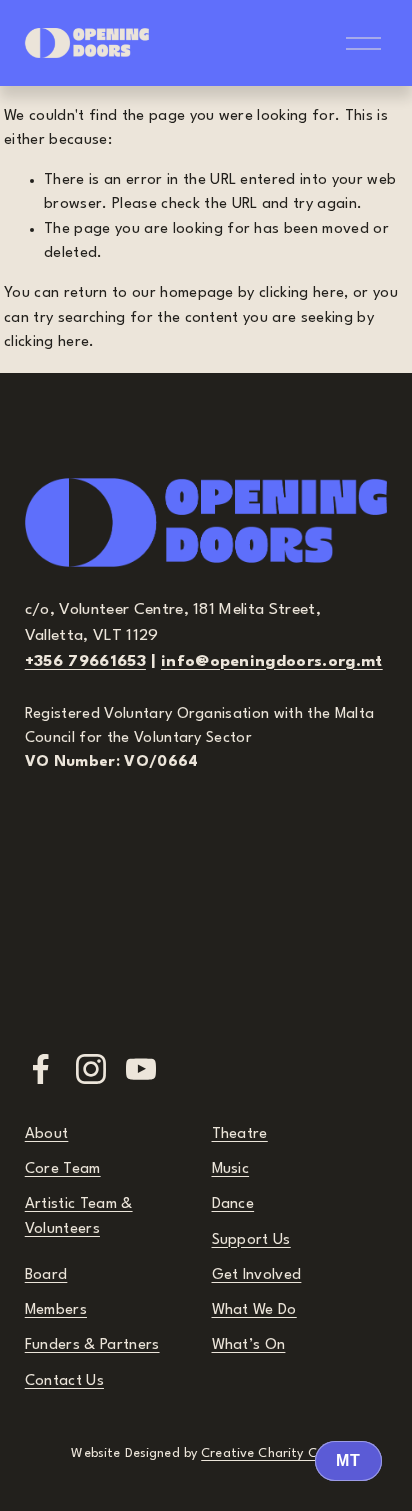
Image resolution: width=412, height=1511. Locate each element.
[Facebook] (41, 1069)
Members (56, 1310)
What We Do (254, 1310)
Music (231, 1169)
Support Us (251, 1240)
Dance (233, 1204)
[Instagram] (91, 1069)
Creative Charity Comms (277, 1453)
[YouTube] (141, 1069)
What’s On (249, 1345)
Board (46, 1275)
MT (348, 1460)
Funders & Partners (92, 1345)
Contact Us (64, 1381)
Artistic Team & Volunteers (79, 1216)
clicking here (301, 293)
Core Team (63, 1169)
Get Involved (257, 1275)
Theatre (240, 1134)
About (47, 1134)
